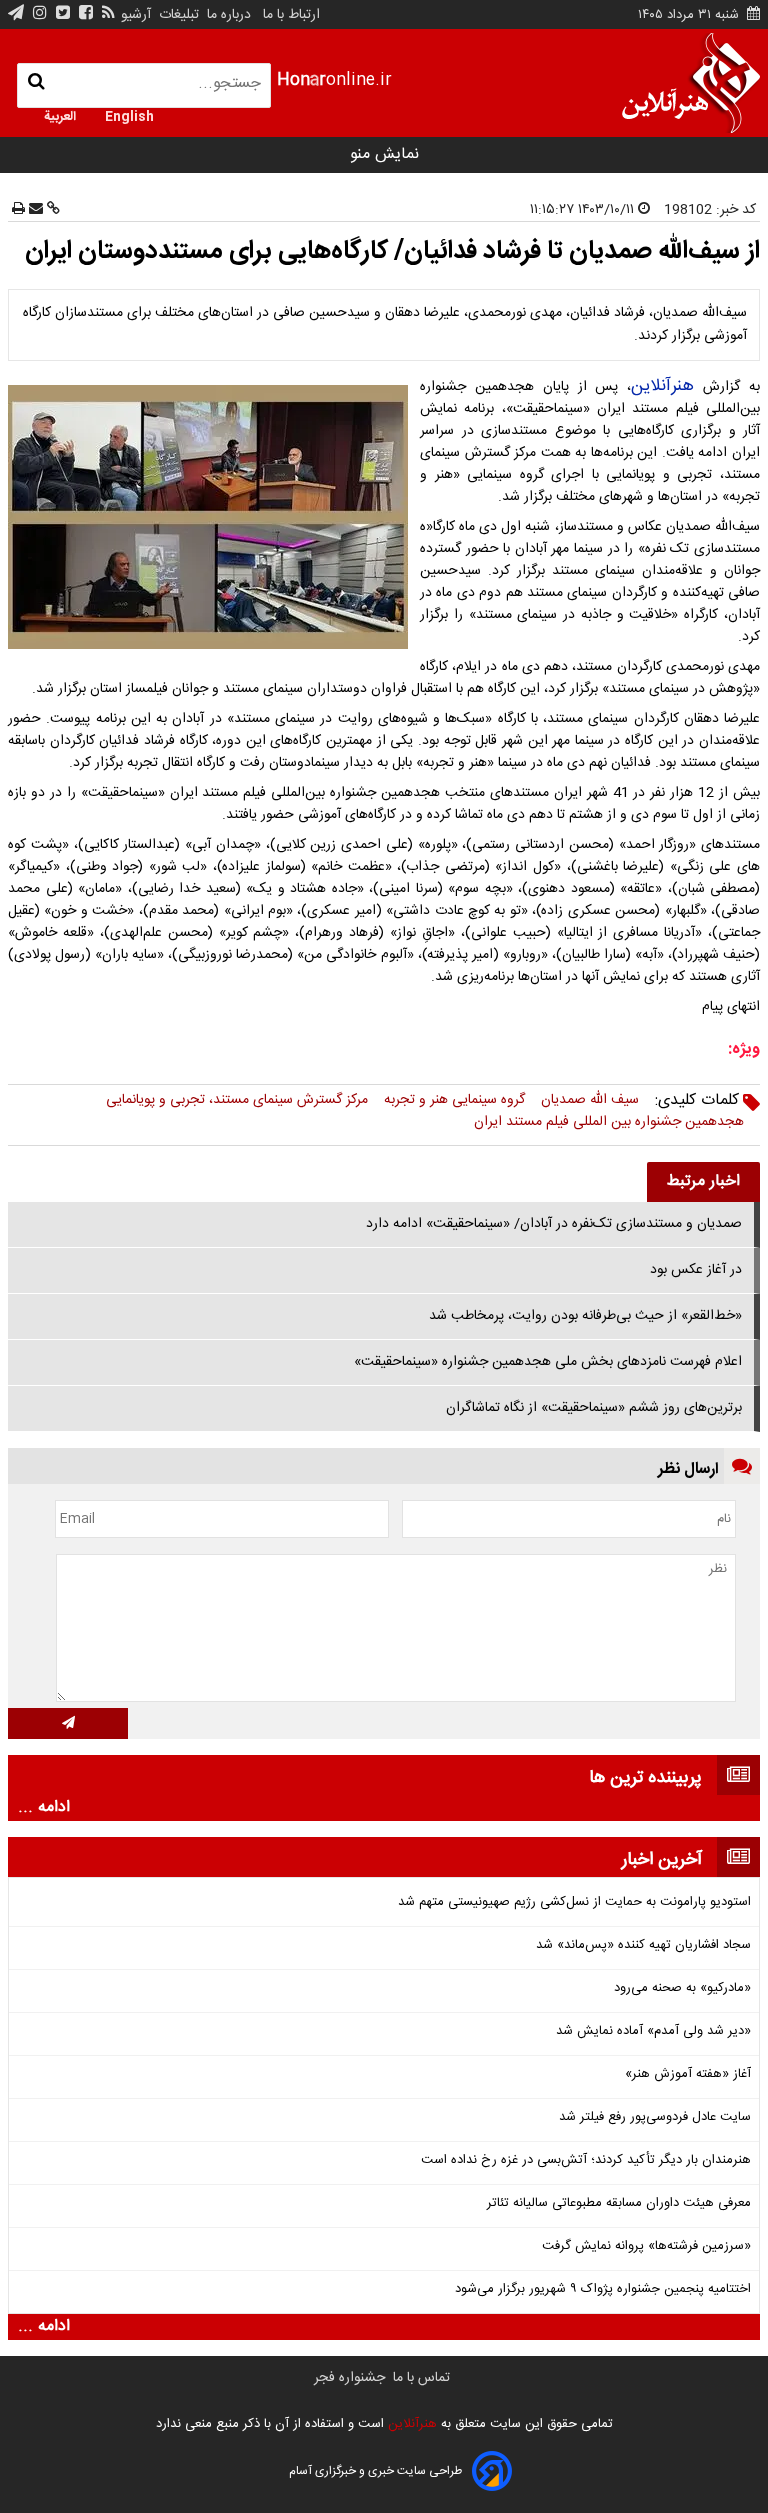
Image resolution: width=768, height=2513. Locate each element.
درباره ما (229, 15)
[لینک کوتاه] (51, 210)
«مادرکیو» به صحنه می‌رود (682, 1988)
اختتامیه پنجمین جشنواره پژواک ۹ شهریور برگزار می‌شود (603, 2289)
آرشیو (136, 15)
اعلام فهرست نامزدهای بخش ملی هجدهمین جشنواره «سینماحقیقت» (548, 1362)
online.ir (334, 80)
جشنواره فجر (349, 2378)
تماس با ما (421, 2378)
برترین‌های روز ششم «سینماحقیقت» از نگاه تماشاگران (594, 1408)
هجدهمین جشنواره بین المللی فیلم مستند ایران (609, 1122)
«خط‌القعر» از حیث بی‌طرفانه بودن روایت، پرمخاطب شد (585, 1316)
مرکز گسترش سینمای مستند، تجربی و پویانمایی (237, 1100)
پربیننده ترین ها (645, 1778)
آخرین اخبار (662, 1860)
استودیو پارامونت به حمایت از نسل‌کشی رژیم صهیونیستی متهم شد (574, 1902)
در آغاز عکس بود (696, 1270)
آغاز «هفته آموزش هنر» (688, 2074)
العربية (60, 115)
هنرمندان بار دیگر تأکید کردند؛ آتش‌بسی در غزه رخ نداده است (586, 2160)
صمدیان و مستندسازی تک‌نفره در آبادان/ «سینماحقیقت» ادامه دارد (554, 1224)
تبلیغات (177, 15)
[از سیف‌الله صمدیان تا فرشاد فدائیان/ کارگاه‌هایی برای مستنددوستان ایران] (212, 517)
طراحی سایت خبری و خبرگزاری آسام (375, 2471)
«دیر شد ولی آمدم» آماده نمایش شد (653, 2031)
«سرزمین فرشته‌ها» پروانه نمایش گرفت (646, 2246)
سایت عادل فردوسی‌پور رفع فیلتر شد (655, 2117)
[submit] (68, 1723)
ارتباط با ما (291, 15)
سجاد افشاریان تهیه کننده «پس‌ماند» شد (643, 1945)
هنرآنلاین (662, 386)
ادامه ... (44, 1808)
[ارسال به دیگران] (34, 210)
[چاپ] (18, 210)
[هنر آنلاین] (691, 83)
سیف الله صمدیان (590, 1100)
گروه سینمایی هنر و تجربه (454, 1100)
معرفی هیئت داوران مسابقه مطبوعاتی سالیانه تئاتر (619, 2203)
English (129, 115)
